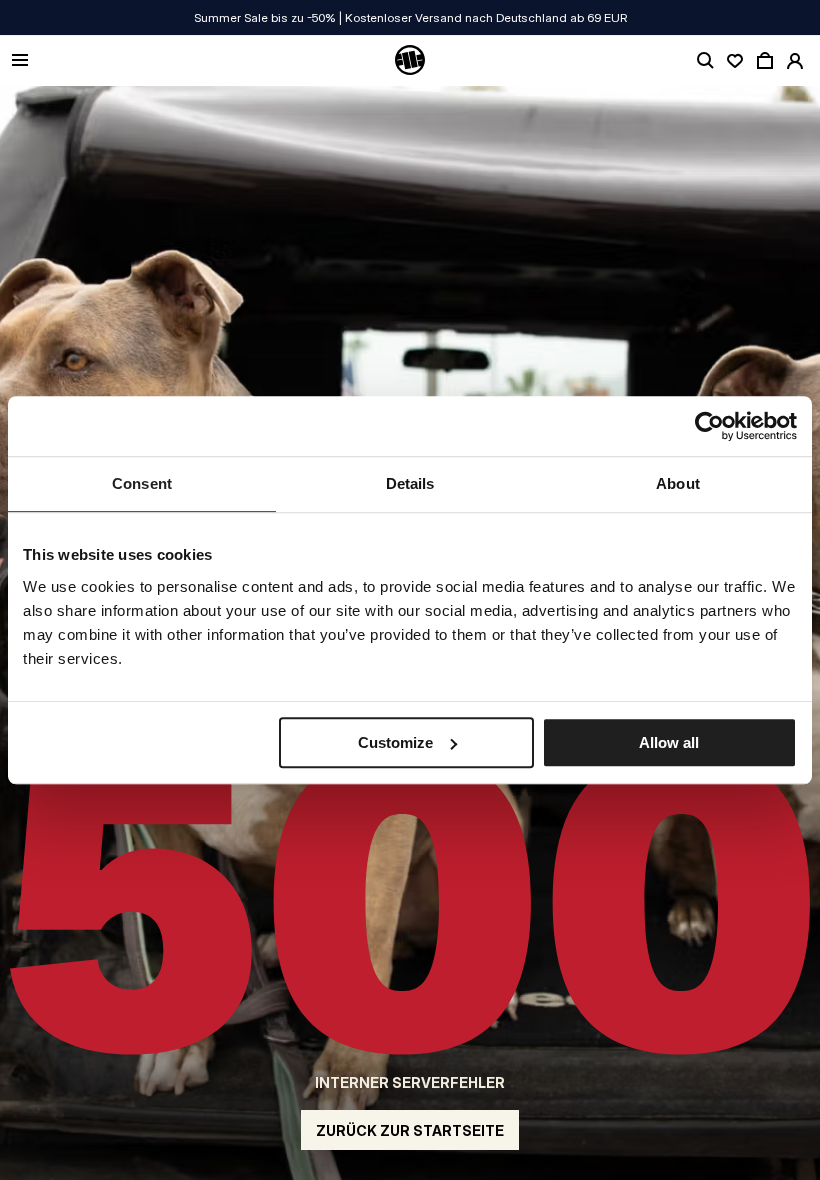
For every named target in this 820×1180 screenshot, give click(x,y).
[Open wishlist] (735, 61)
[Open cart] (765, 61)
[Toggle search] (705, 61)
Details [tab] (410, 483)
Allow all (669, 742)
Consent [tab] (142, 483)
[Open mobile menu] (20, 61)
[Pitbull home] (410, 61)
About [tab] (678, 483)
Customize (395, 742)
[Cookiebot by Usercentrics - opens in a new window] (709, 426)
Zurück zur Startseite (410, 1130)
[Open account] (795, 61)
